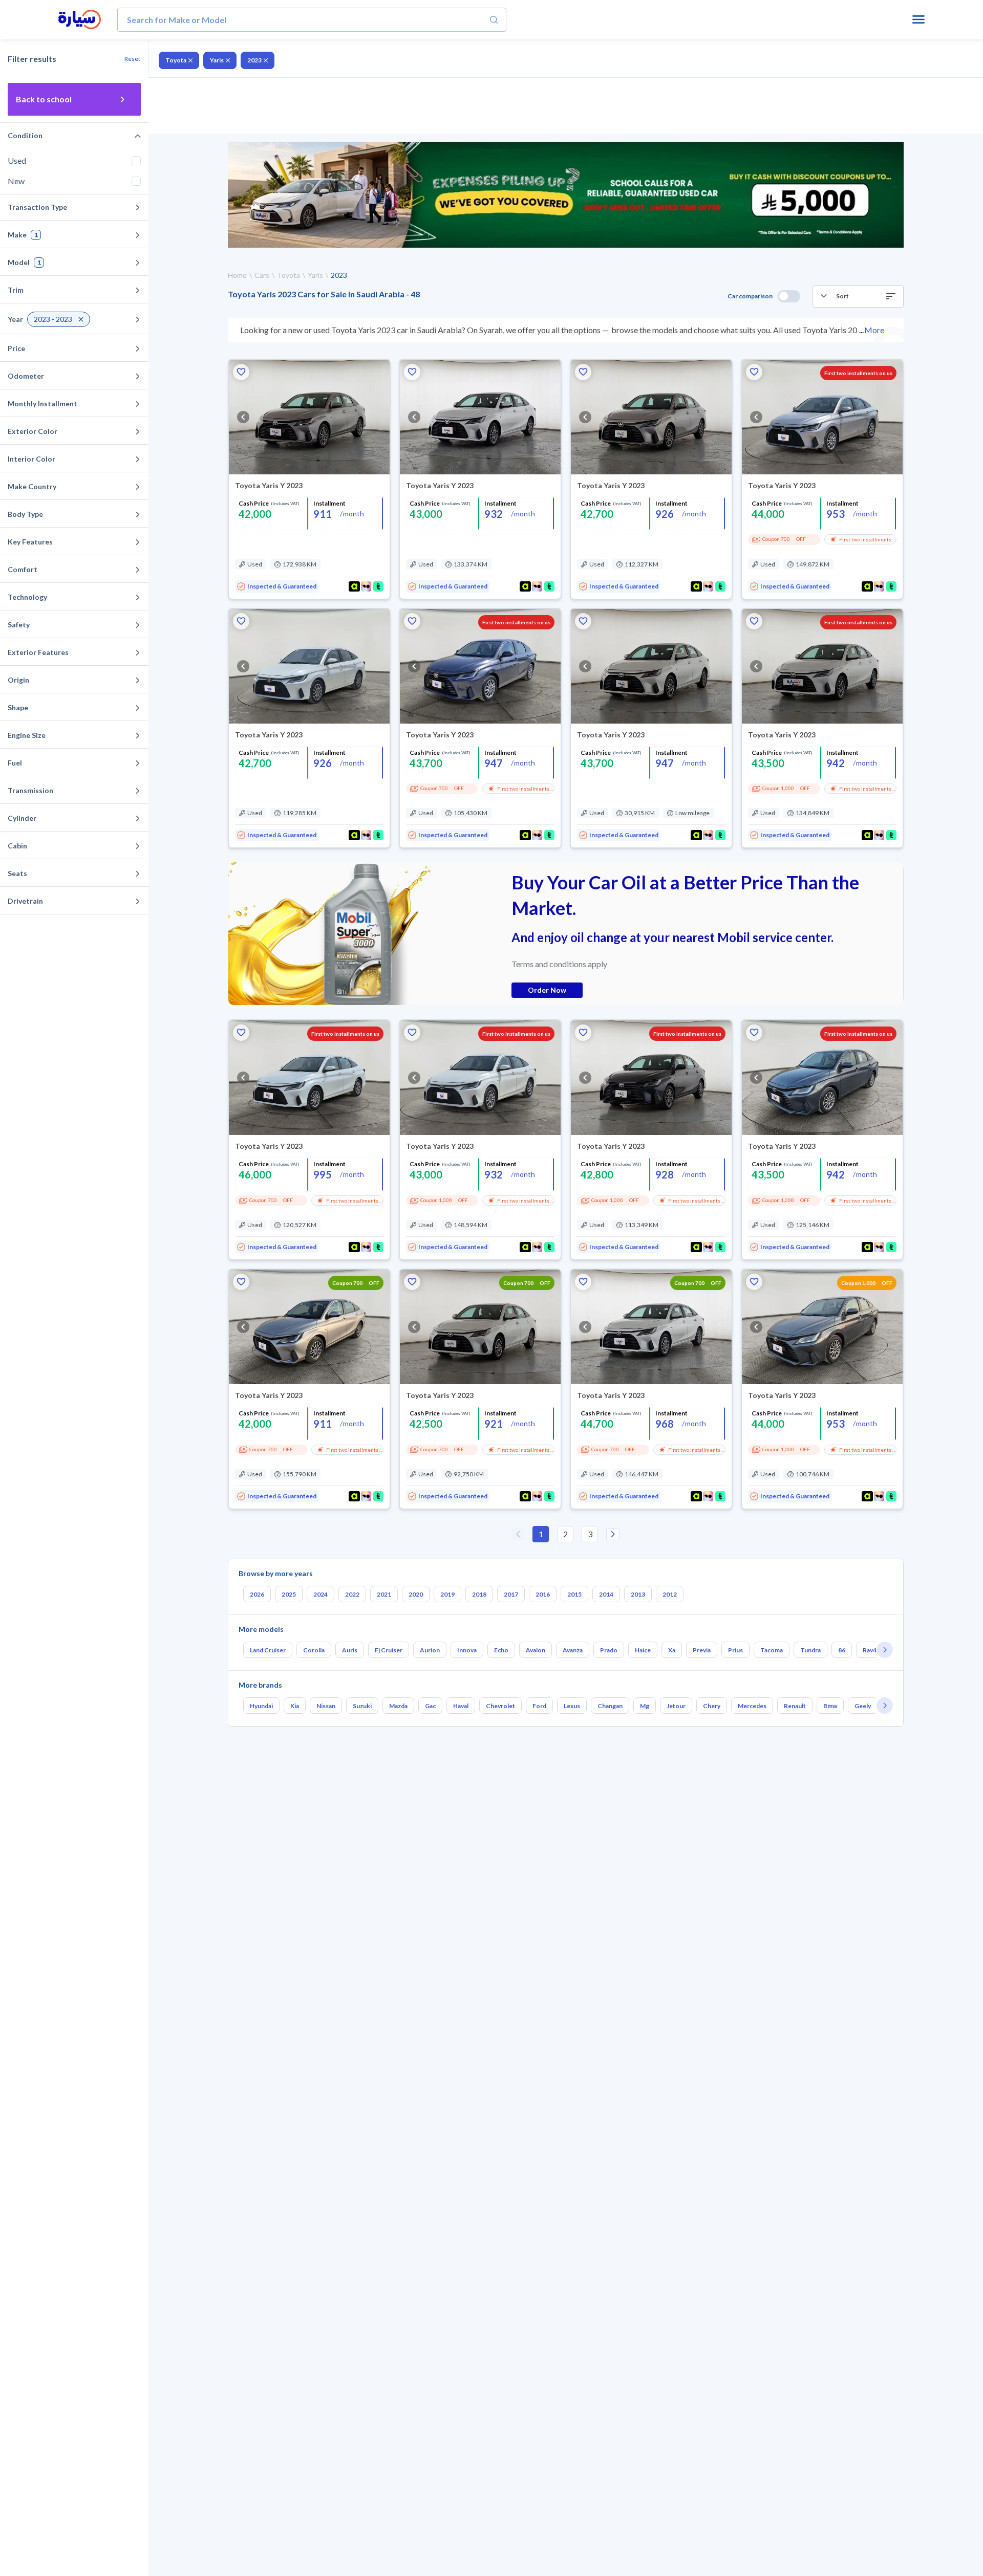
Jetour (676, 1706)
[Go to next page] (613, 1534)
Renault (795, 1706)
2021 (384, 1594)
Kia (295, 1706)
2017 (511, 1594)
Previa (702, 1650)
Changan (610, 1706)
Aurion (430, 1650)
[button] (858, 296)
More (874, 330)
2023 (254, 60)
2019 (447, 1594)
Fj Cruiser (389, 1650)
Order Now (547, 990)
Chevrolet (500, 1706)
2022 (352, 1594)
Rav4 (870, 1650)
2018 (479, 1594)
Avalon (536, 1650)
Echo (501, 1650)
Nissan (326, 1706)
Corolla (314, 1650)
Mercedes (752, 1706)
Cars (262, 275)
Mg (645, 1706)
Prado (609, 1650)
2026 (257, 1594)
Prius (735, 1650)
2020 (416, 1594)
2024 (320, 1594)
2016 (543, 1594)
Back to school (44, 99)
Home (237, 275)
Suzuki (362, 1706)
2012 (670, 1594)
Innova (467, 1650)
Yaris (217, 60)
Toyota (176, 60)
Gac (430, 1706)
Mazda (398, 1706)
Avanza (573, 1650)
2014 (606, 1594)
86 (842, 1650)
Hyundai (261, 1706)
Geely (863, 1706)
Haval (461, 1706)
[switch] (789, 296)
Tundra (810, 1650)
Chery (712, 1706)
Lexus (572, 1706)
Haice (643, 1650)
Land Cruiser (268, 1650)
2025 (289, 1594)
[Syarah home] (80, 20)
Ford (539, 1706)
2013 (638, 1594)
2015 (574, 1594)
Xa (672, 1650)
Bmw (830, 1706)
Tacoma (772, 1650)
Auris (350, 1650)
